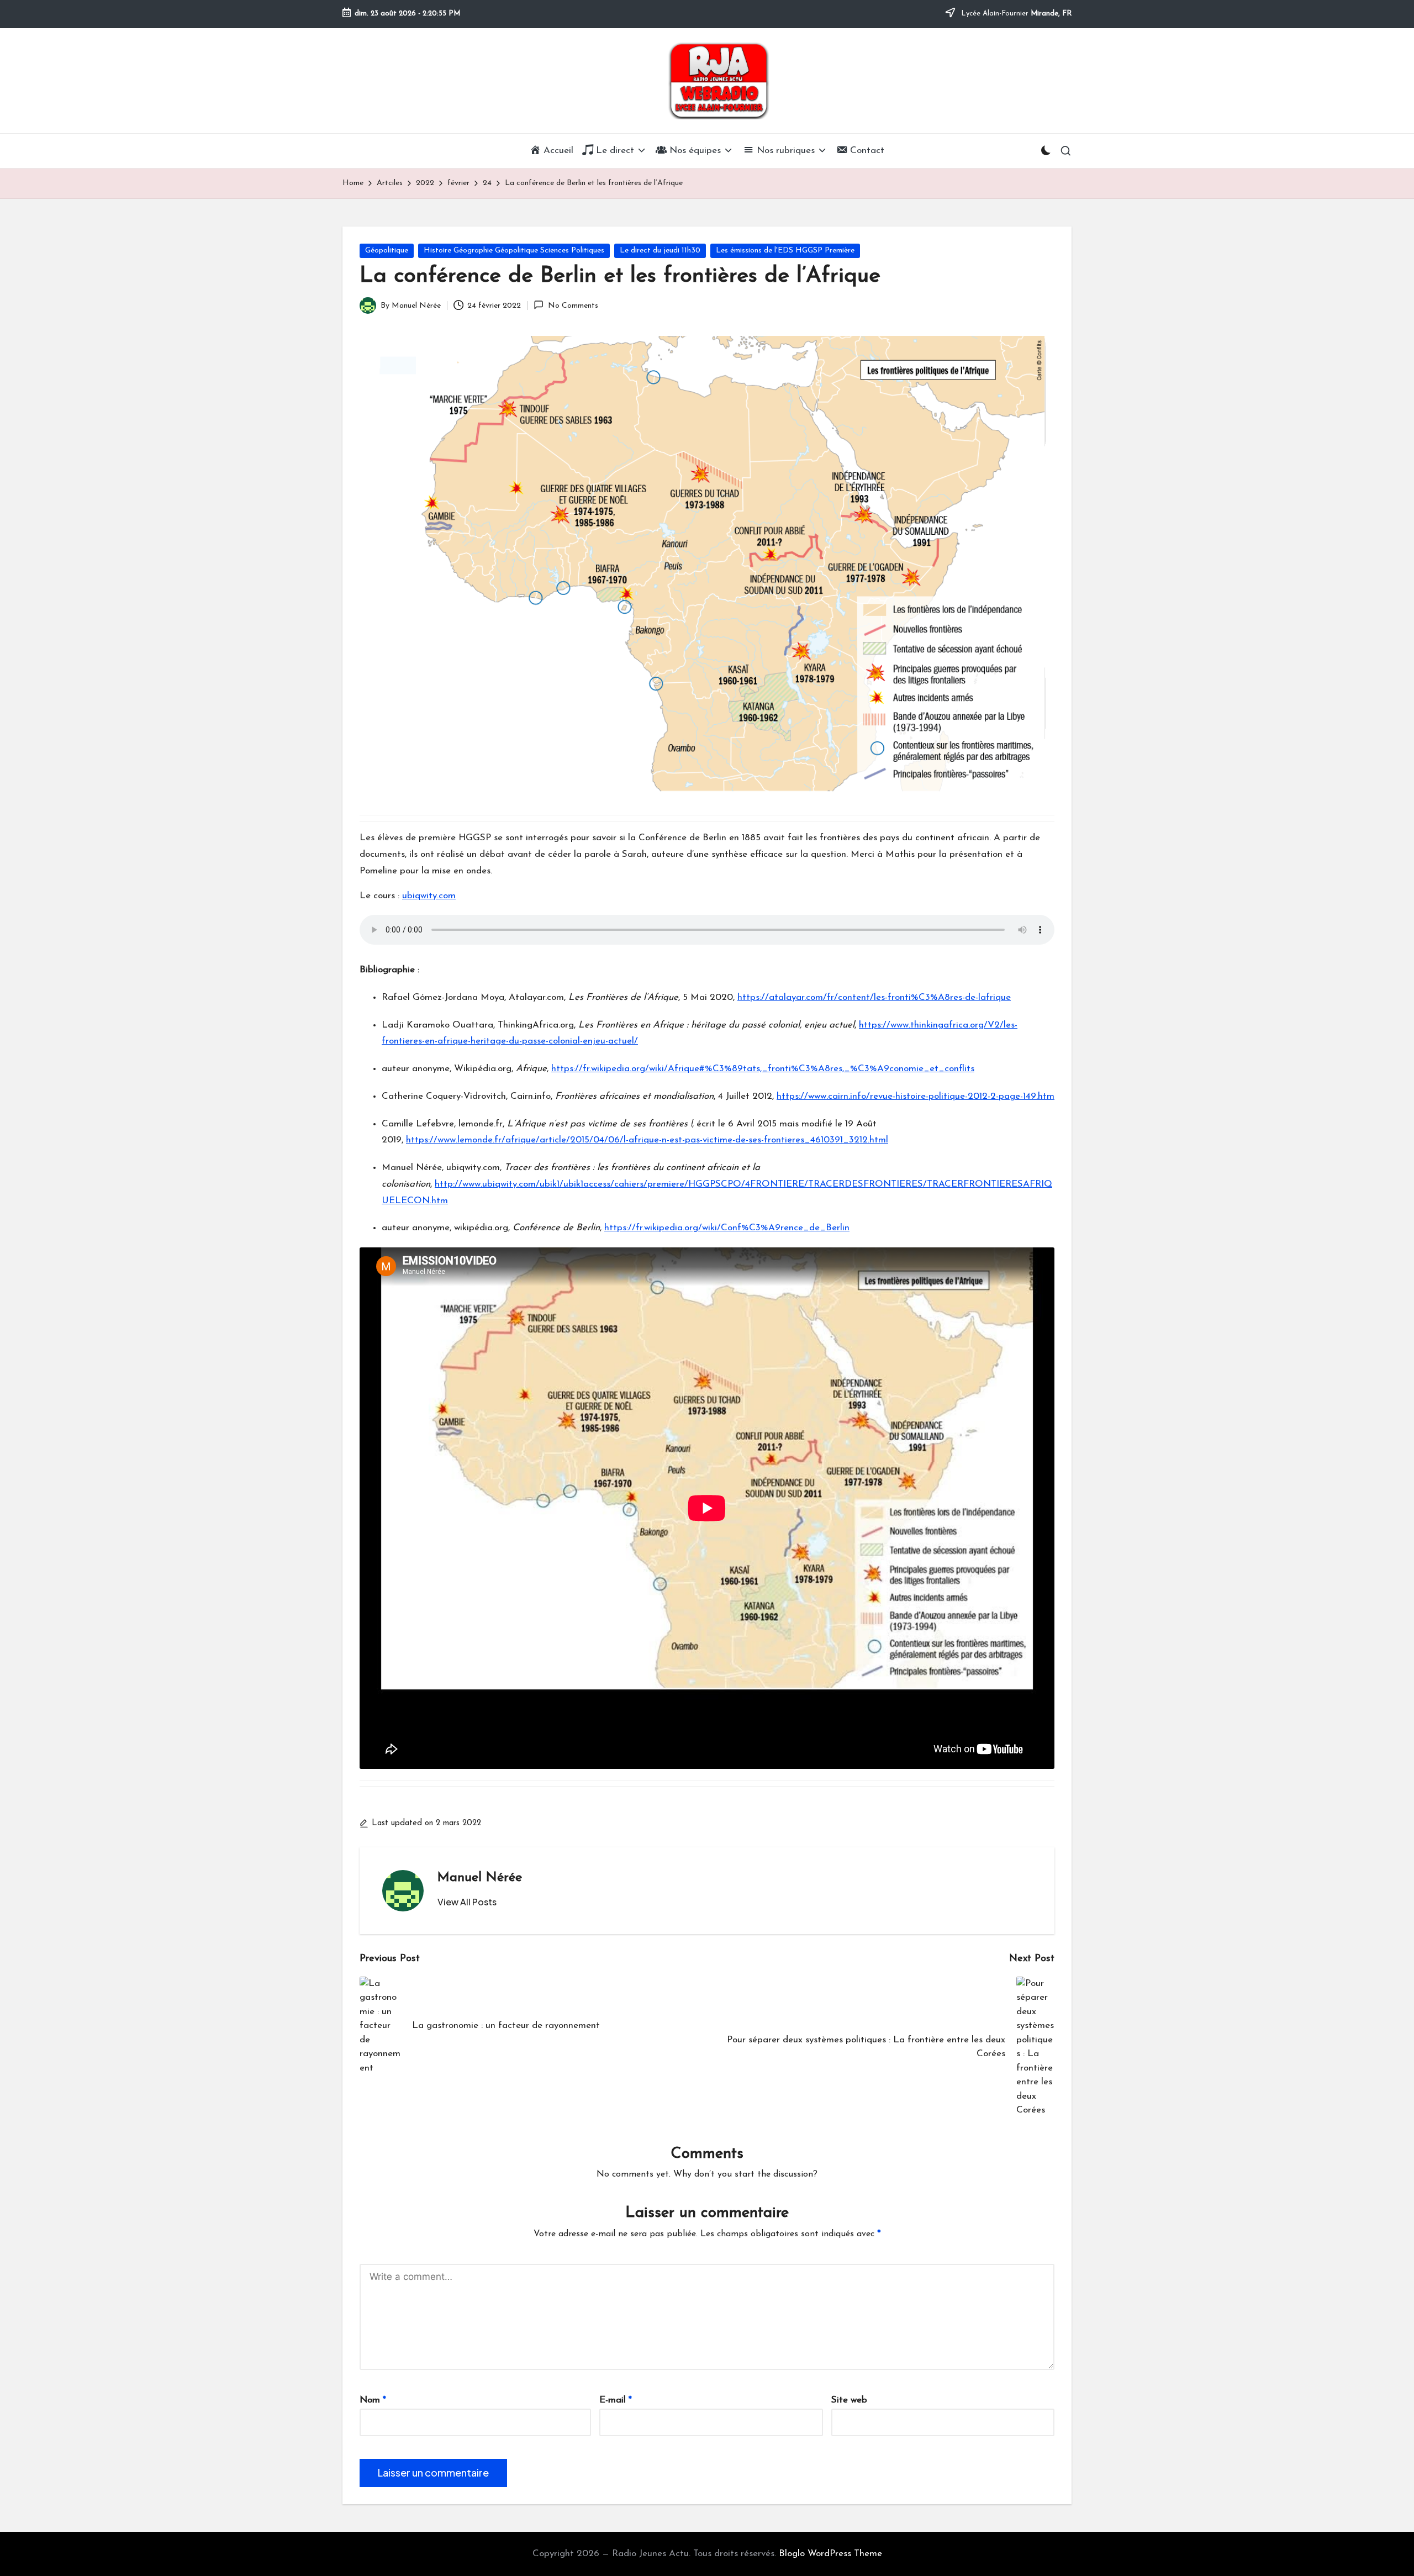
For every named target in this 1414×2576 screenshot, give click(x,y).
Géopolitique (387, 251)
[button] (467, 1902)
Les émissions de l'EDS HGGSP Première (785, 251)
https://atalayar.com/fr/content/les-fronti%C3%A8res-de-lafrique (874, 997)
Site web (849, 2400)
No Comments (573, 306)
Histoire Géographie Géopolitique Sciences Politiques (514, 251)
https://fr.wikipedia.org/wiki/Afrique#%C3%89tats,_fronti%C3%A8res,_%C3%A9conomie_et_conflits (763, 1069)
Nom (373, 2400)
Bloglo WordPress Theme (830, 2554)
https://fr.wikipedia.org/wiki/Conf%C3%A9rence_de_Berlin (727, 1228)
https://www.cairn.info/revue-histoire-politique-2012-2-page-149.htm (916, 1096)
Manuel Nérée (480, 1878)
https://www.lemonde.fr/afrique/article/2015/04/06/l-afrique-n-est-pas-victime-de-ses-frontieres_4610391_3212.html (647, 1140)
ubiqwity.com (429, 896)
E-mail (616, 2400)
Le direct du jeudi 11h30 (660, 251)
